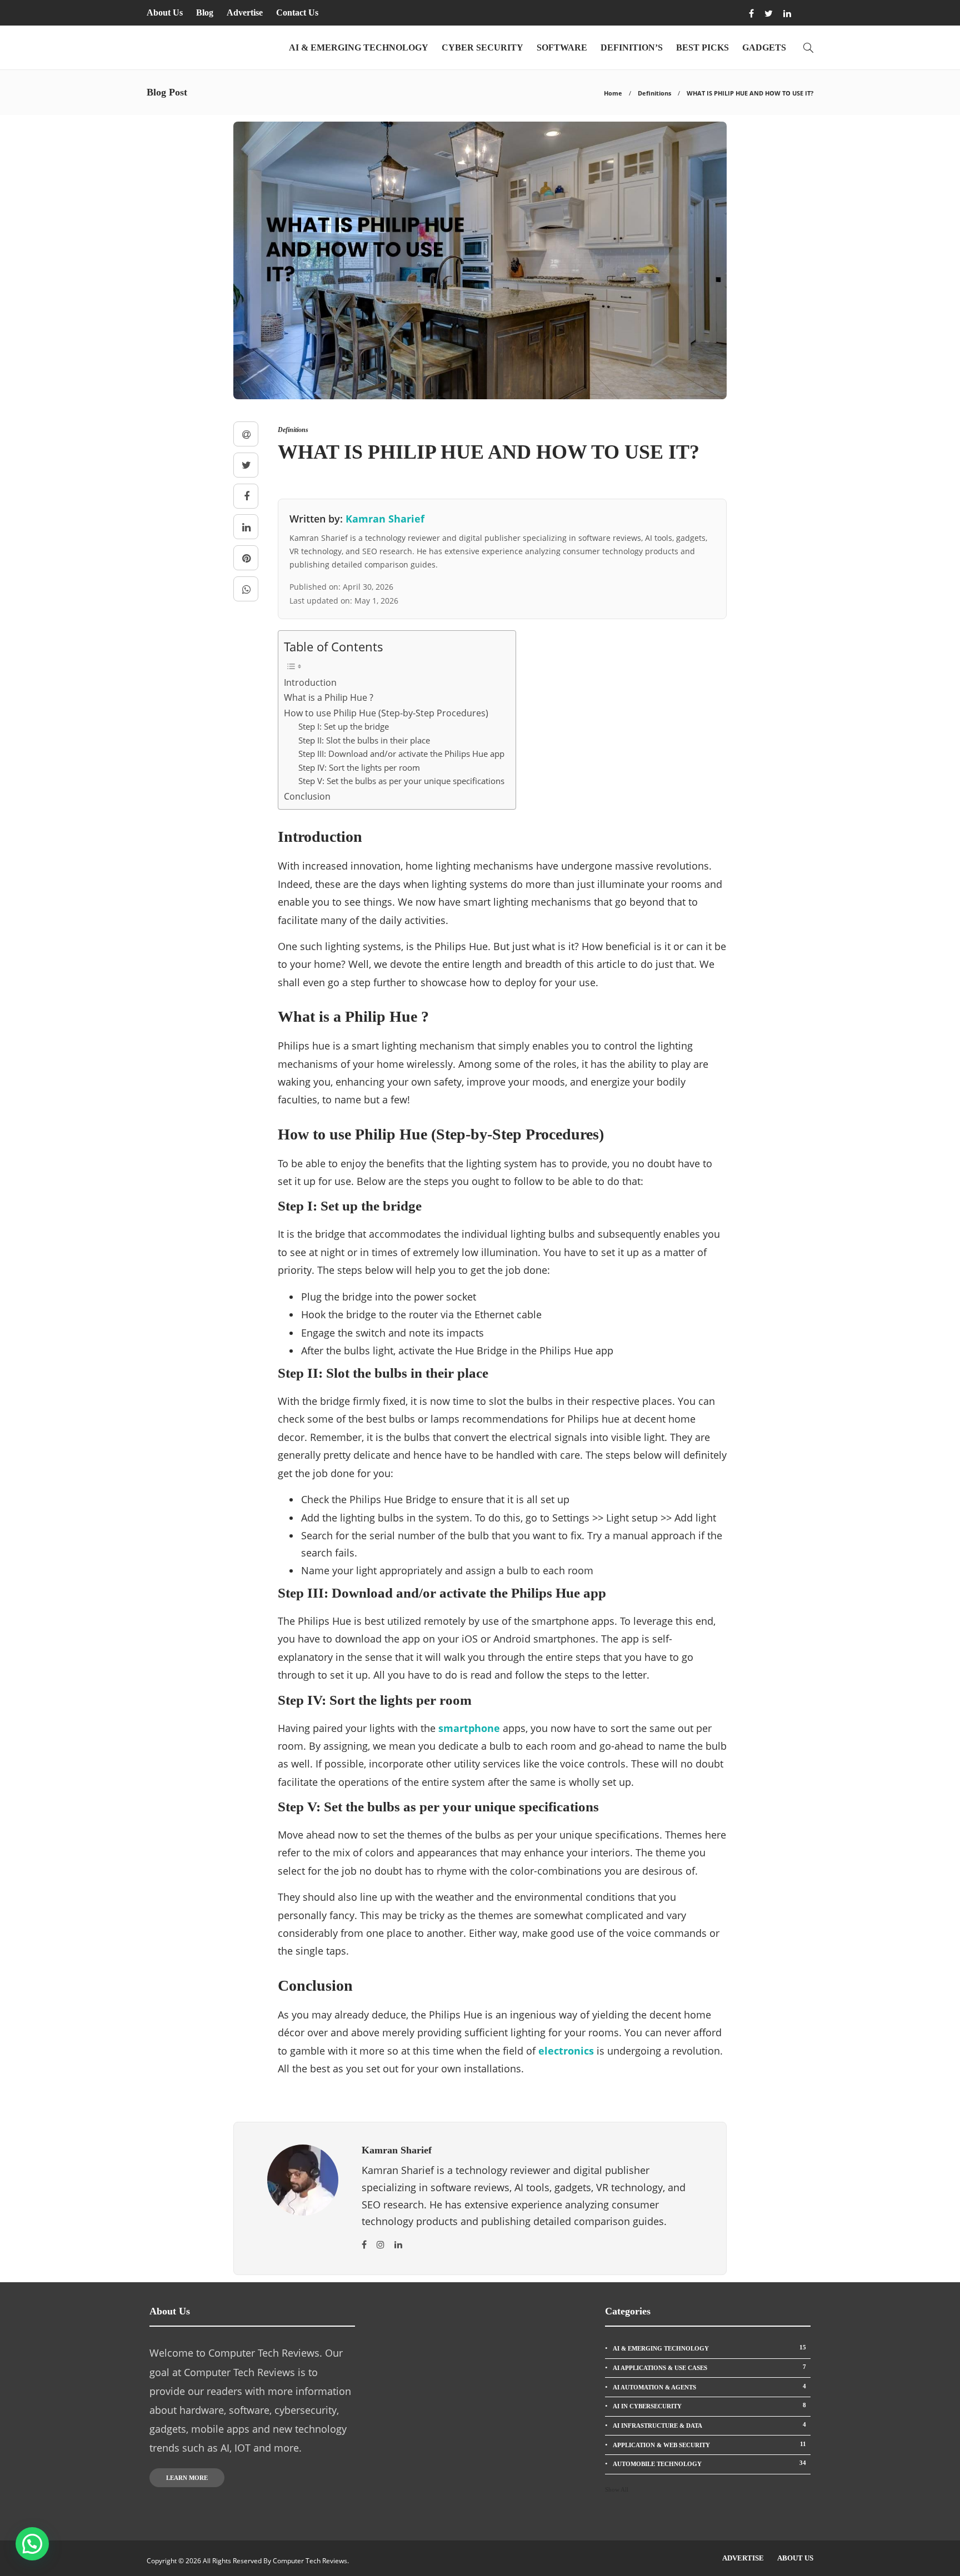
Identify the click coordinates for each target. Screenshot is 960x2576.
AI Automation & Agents (709, 2387)
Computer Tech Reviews (310, 2561)
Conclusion (307, 796)
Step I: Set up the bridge (344, 726)
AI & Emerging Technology (359, 47)
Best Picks (702, 47)
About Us (165, 12)
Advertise (245, 12)
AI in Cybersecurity (709, 2406)
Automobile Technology (709, 2463)
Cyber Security (482, 47)
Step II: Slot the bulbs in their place (364, 740)
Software (562, 47)
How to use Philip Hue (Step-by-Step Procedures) (386, 713)
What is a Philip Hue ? (329, 697)
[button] (32, 2544)
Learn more (187, 2478)
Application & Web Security (709, 2444)
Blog (205, 12)
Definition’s (632, 47)
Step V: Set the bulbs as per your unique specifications (401, 781)
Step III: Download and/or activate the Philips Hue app (401, 754)
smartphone (469, 1728)
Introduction (310, 682)
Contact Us (297, 12)
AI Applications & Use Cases (709, 2367)
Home (613, 93)
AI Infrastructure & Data (709, 2425)
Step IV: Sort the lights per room (359, 767)
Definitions (654, 93)
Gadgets (764, 47)
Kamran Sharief (385, 519)
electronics (566, 2051)
